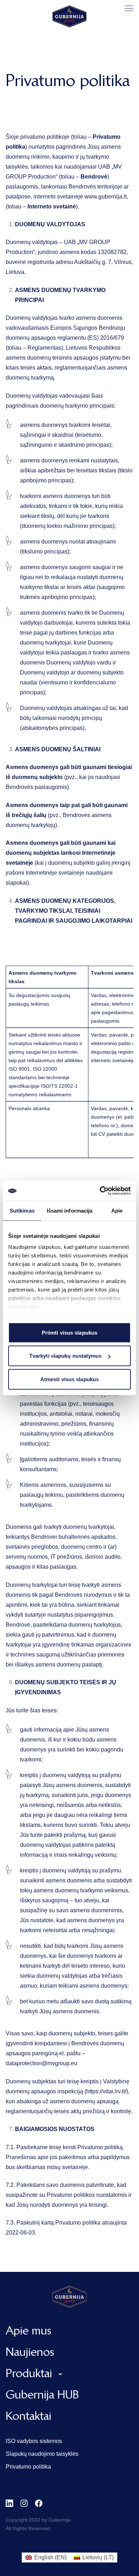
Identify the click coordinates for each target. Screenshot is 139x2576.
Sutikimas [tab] (22, 1210)
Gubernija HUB (42, 2394)
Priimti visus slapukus (69, 1332)
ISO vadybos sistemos (34, 2441)
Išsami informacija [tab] (70, 1210)
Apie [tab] (117, 1210)
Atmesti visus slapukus (69, 1379)
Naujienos (30, 2352)
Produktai (29, 2373)
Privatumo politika (28, 2467)
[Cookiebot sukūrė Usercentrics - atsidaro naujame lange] (100, 1191)
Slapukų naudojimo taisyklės (42, 2454)
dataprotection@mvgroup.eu (42, 2063)
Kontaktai (29, 2416)
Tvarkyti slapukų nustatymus (66, 1356)
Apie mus (29, 2330)
